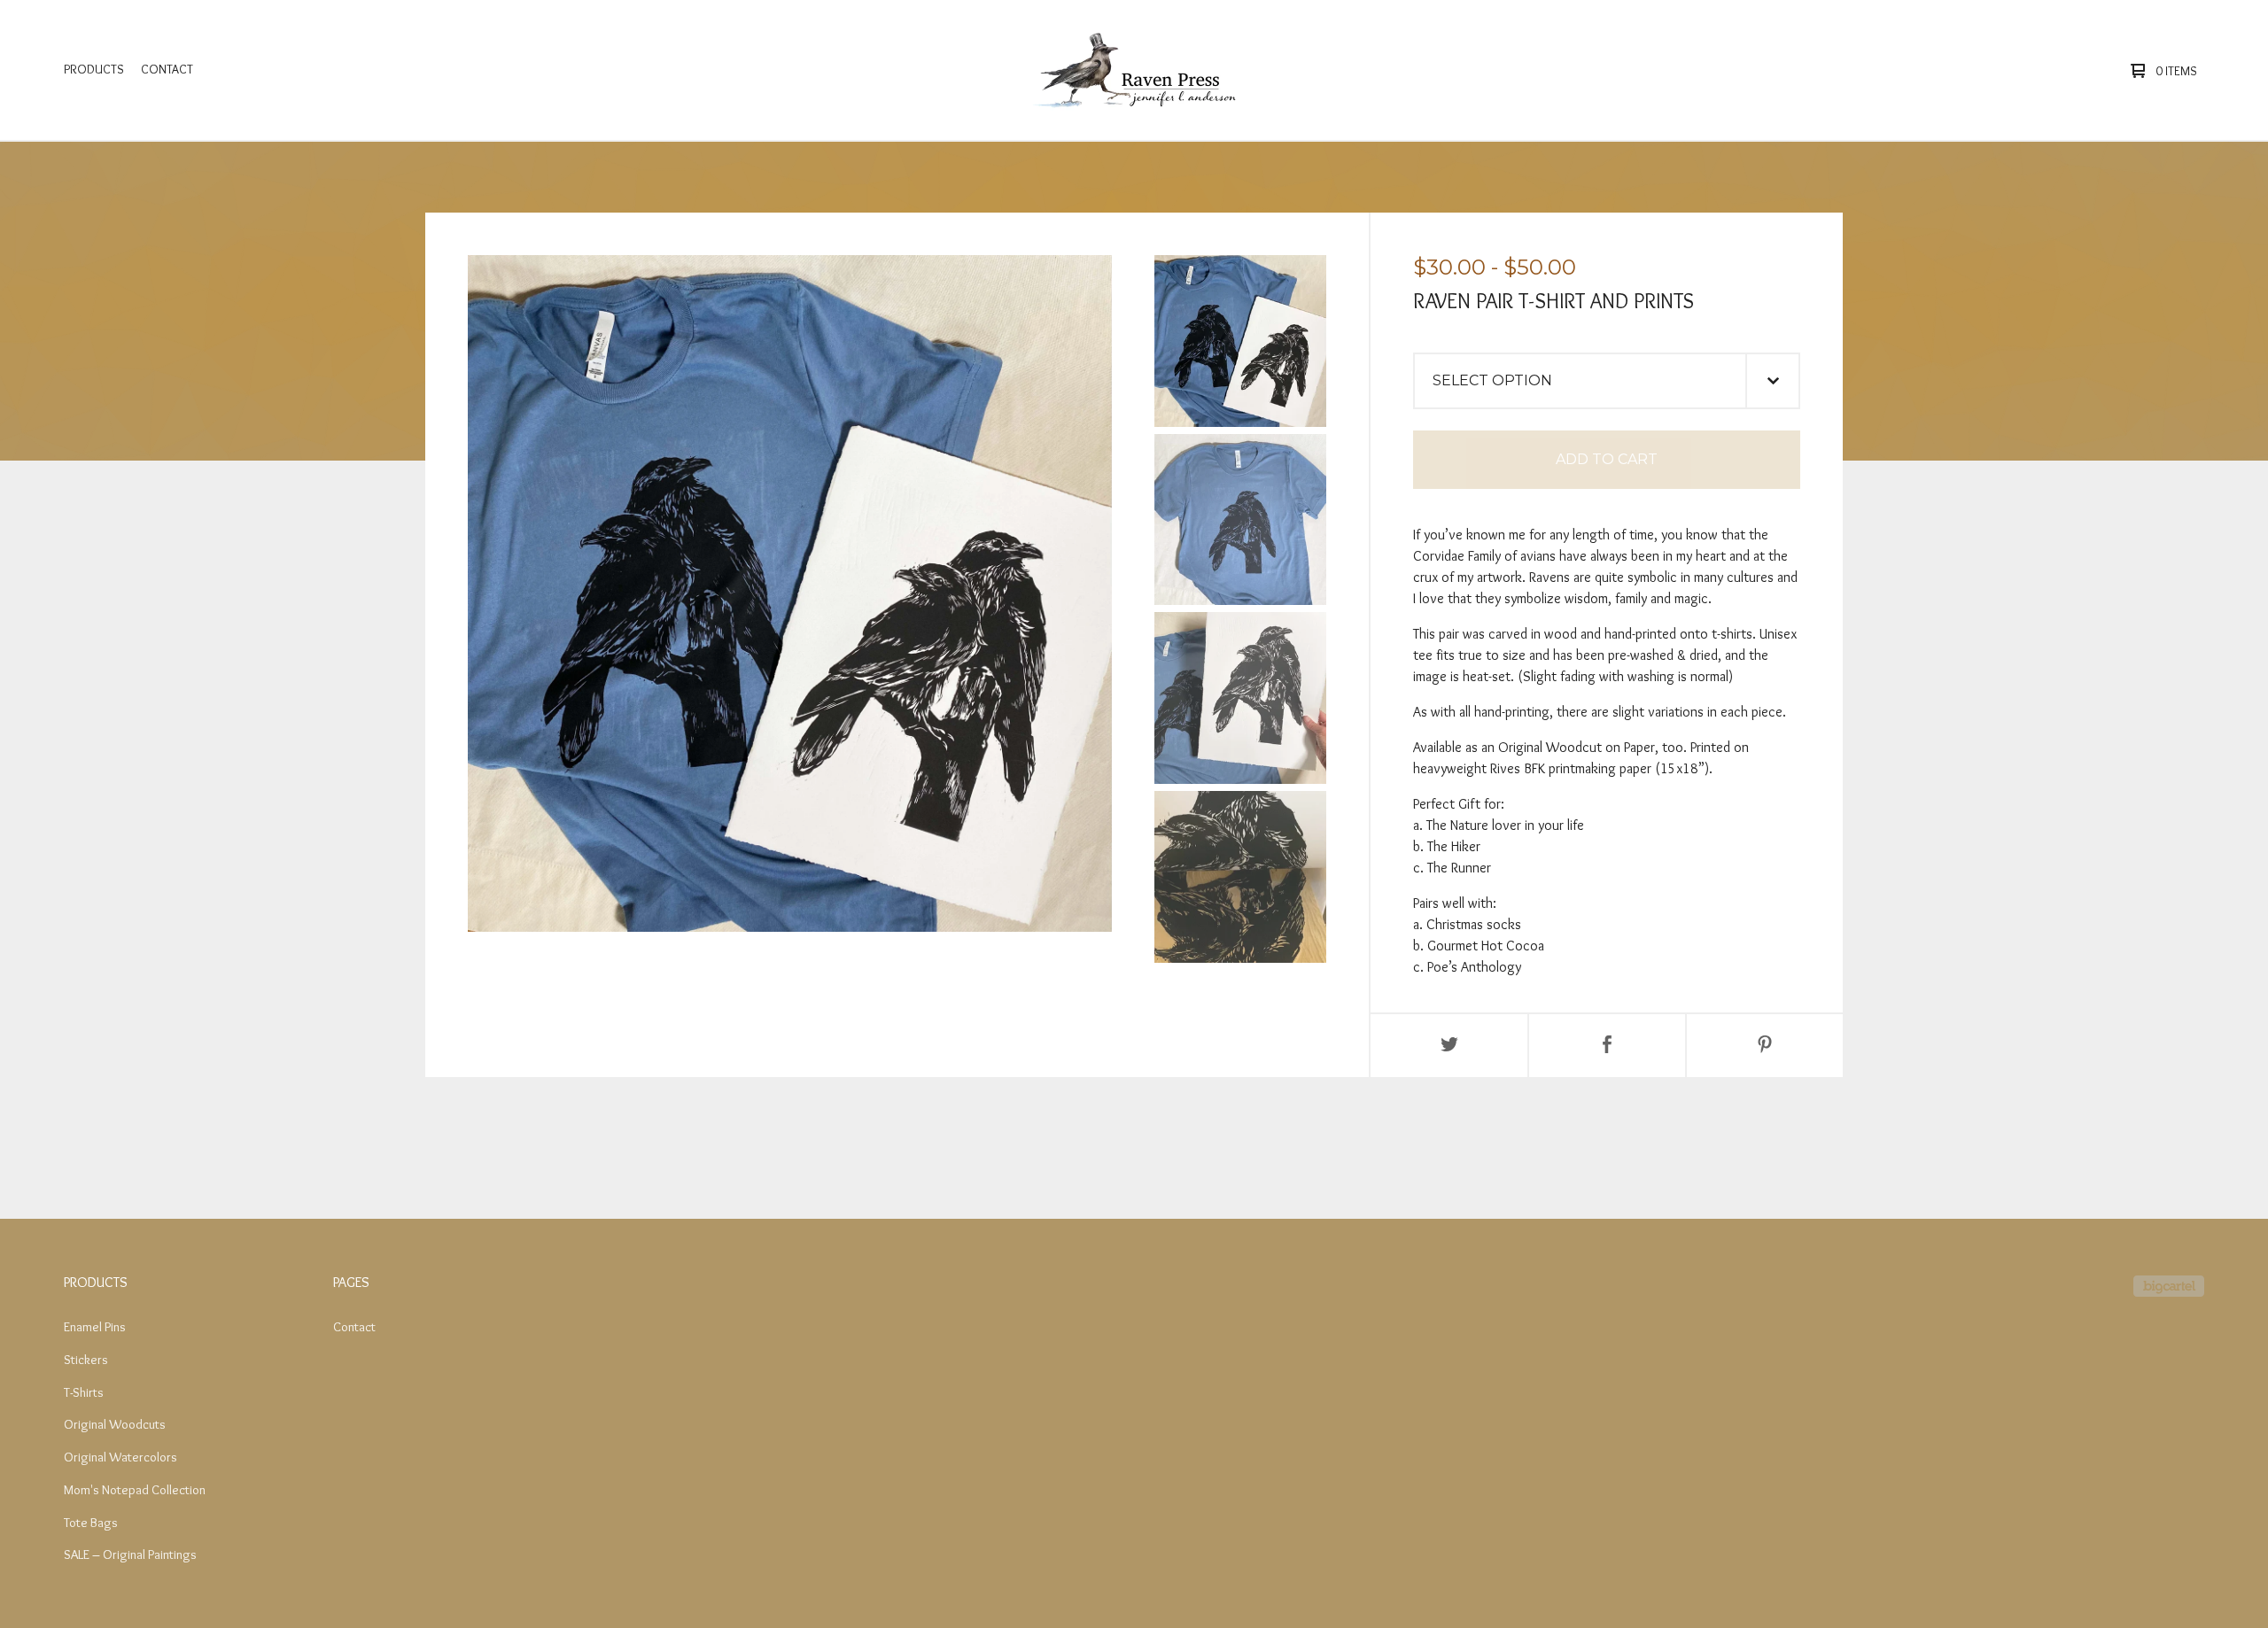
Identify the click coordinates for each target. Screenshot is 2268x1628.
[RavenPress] (1130, 70)
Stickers (86, 1360)
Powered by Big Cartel (2169, 1286)
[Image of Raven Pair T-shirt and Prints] (1240, 341)
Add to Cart (1607, 459)
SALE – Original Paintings (130, 1554)
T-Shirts (84, 1392)
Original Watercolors (120, 1457)
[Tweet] (1449, 1046)
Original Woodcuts (115, 1424)
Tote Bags (91, 1523)
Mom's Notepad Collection (135, 1490)
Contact (167, 69)
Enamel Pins (95, 1327)
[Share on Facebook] (1607, 1046)
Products (94, 69)
